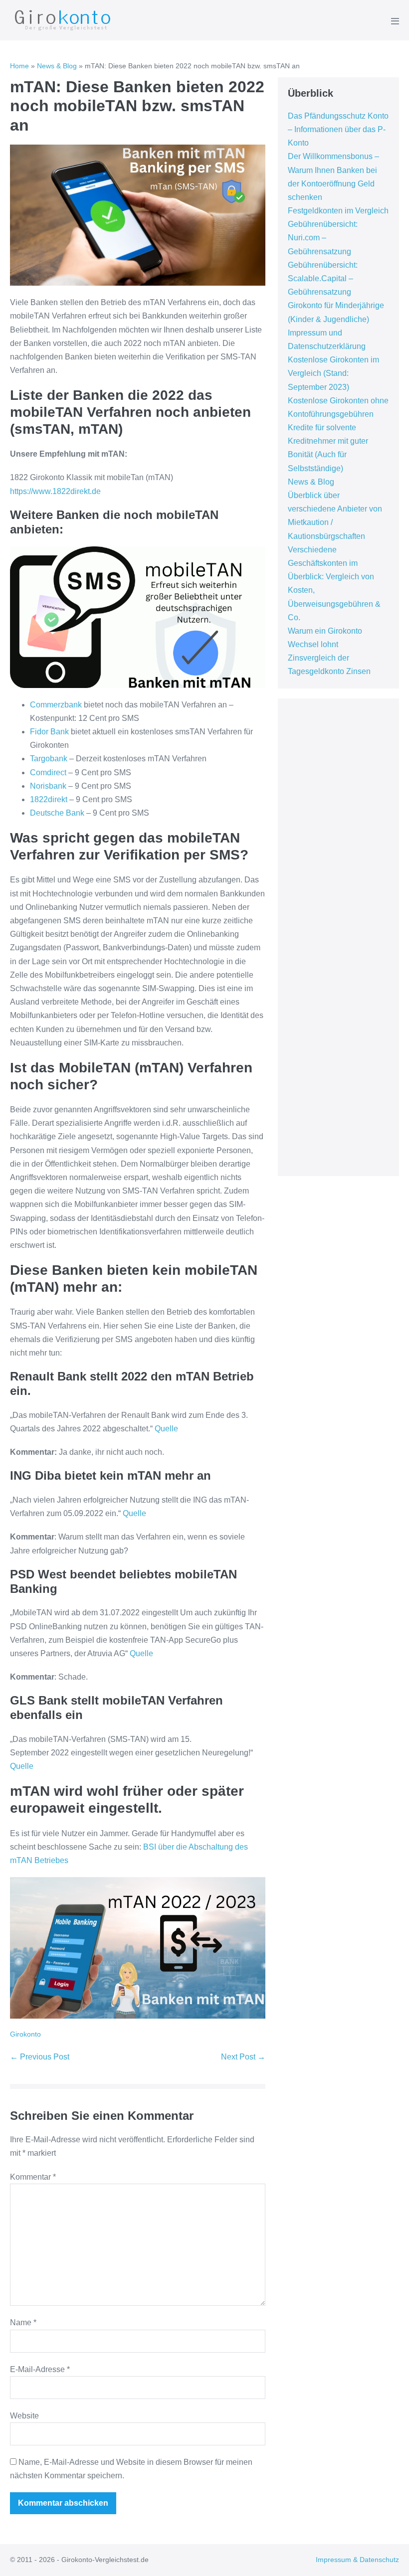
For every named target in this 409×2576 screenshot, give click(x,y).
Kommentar (33, 2177)
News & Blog (57, 66)
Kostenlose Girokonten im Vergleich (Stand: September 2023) (333, 373)
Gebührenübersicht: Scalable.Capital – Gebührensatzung (323, 278)
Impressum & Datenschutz (357, 2560)
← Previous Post (40, 2057)
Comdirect (48, 773)
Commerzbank (56, 705)
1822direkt (49, 799)
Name (23, 2322)
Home (19, 66)
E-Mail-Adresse (40, 2369)
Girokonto (25, 2034)
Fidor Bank (49, 732)
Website (24, 2416)
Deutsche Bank (57, 813)
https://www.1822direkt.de (55, 491)
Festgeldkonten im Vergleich (338, 211)
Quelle (166, 1429)
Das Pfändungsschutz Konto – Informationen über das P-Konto (338, 129)
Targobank (49, 759)
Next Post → (243, 2057)
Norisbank (48, 786)
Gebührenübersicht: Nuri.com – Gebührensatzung (323, 238)
